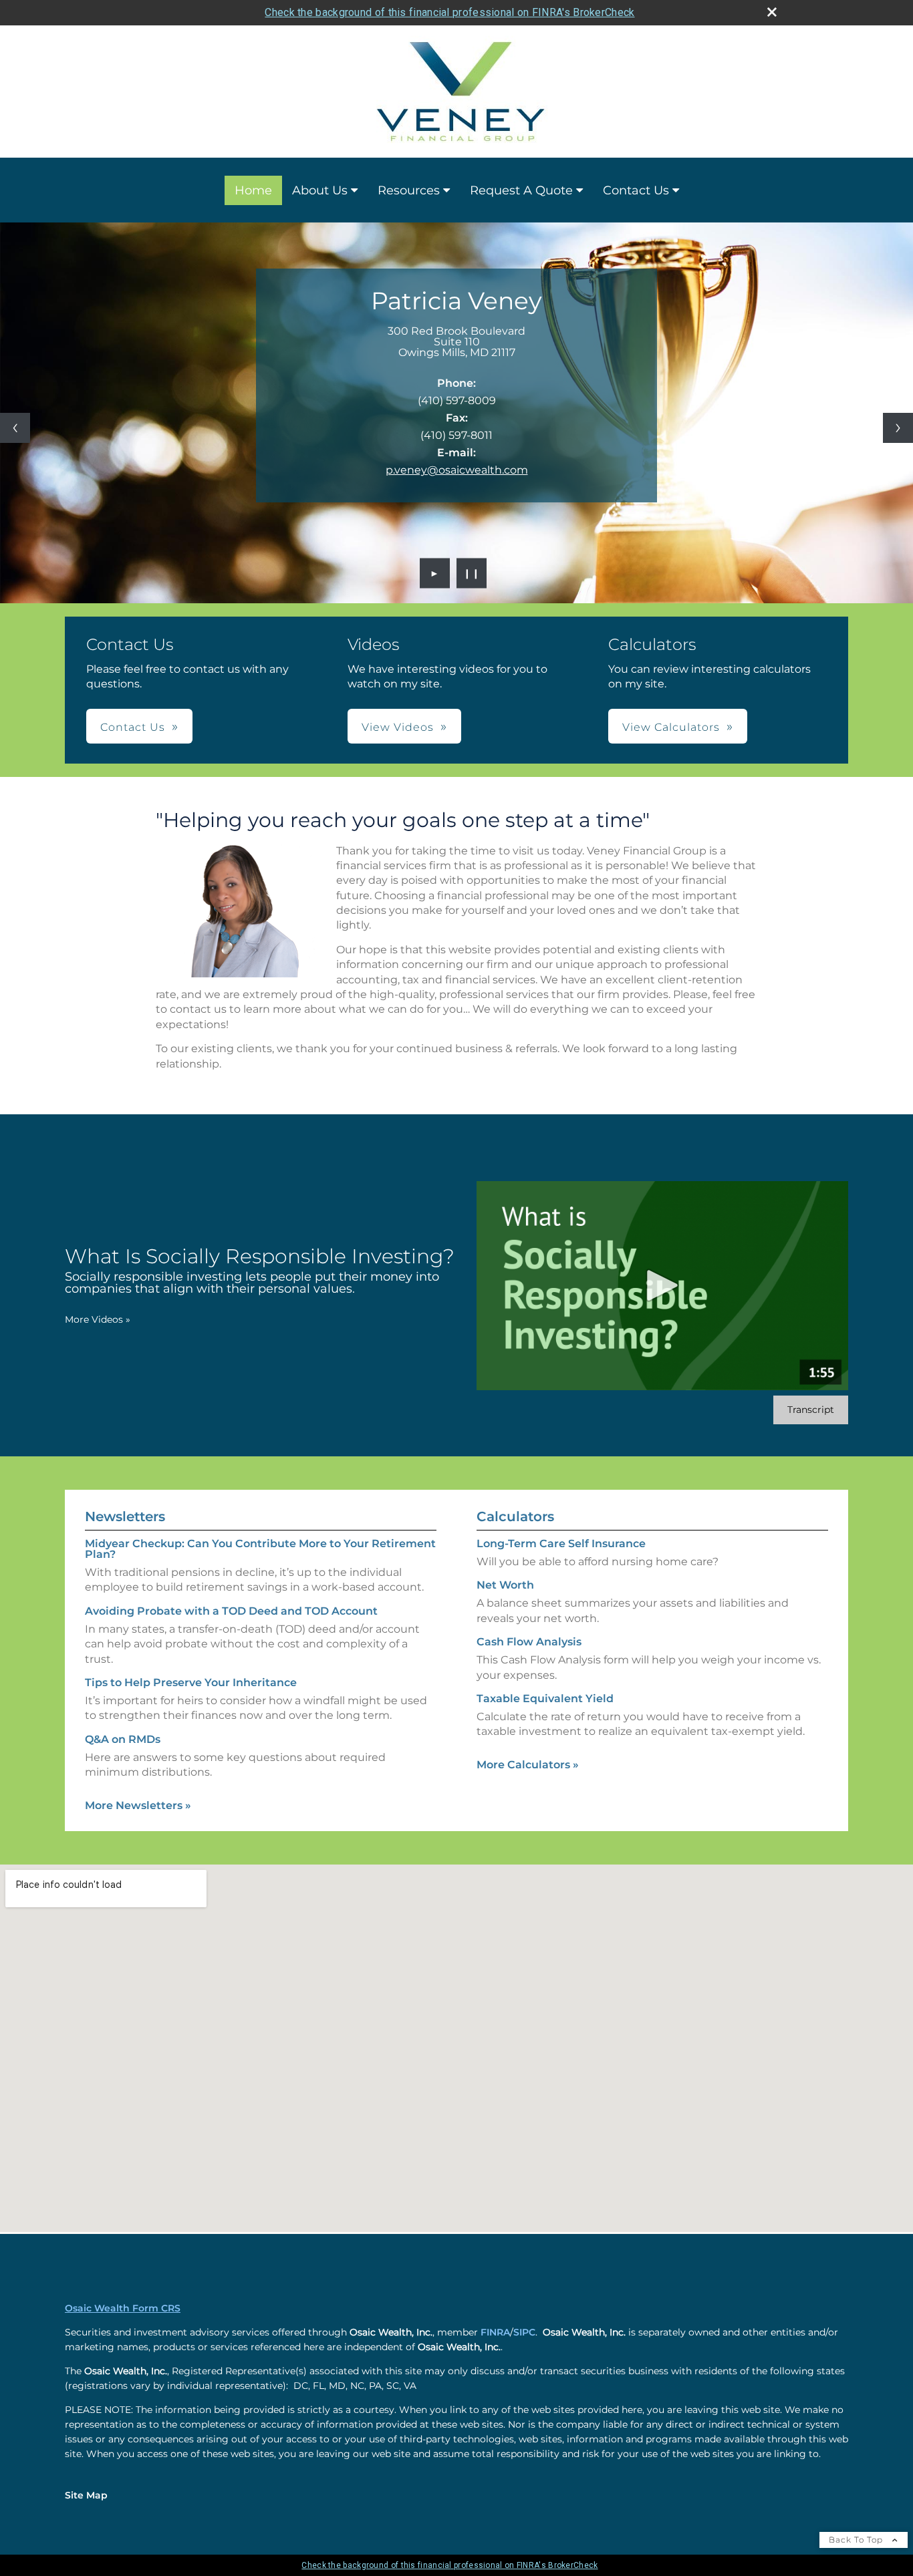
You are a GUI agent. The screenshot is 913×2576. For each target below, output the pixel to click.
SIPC (524, 2332)
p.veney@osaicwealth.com (457, 470)
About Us (320, 190)
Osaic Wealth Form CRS (123, 2308)
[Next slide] (898, 428)
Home (253, 190)
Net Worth (505, 1585)
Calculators (515, 1516)
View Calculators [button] (671, 727)
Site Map (86, 2495)
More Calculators (528, 1765)
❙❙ (472, 573)
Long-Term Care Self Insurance (561, 1544)
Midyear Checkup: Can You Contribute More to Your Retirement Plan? (260, 1549)
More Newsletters (138, 1805)
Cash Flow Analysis (529, 1642)
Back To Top (857, 2540)
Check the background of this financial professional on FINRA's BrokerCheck (449, 12)
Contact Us (636, 190)
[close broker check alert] (772, 12)
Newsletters (125, 1516)
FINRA (495, 2332)
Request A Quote (521, 190)
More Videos (98, 1319)
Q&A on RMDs (123, 1739)
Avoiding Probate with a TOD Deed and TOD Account (231, 1611)
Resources (409, 190)
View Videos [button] (398, 727)
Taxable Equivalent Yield (545, 1699)
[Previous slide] (15, 428)
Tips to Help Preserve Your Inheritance (191, 1682)
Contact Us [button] (133, 727)
